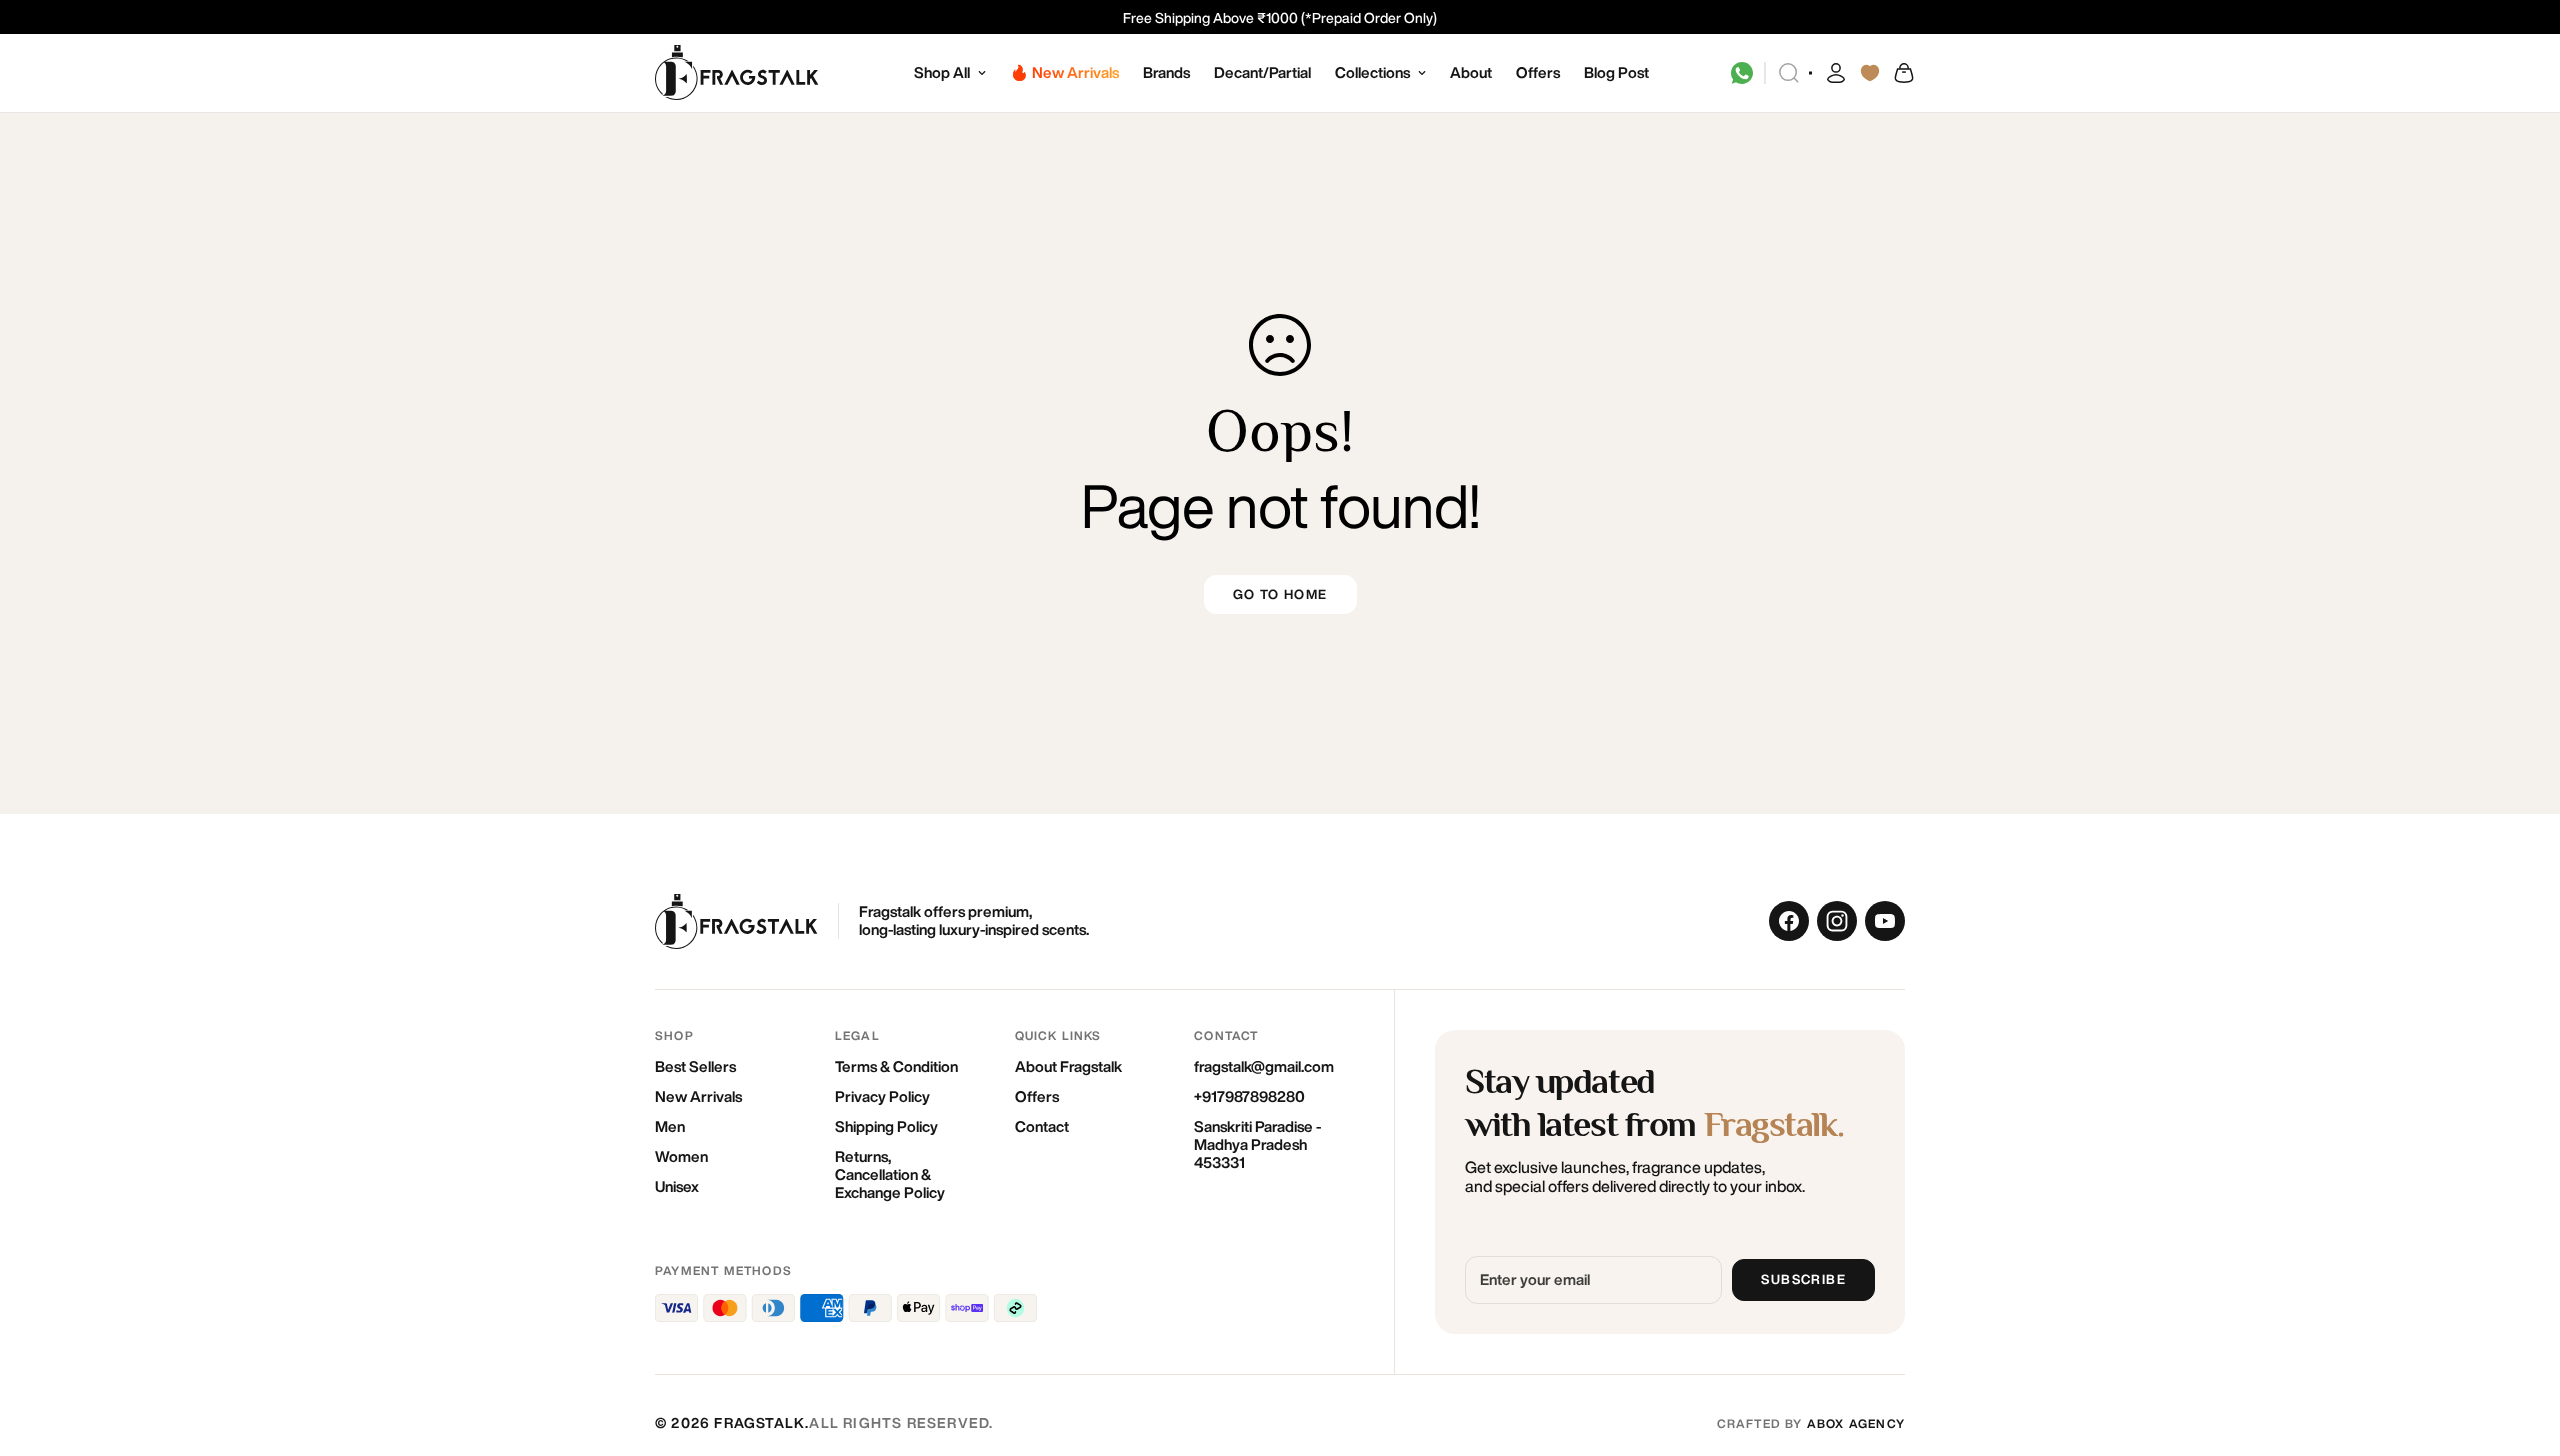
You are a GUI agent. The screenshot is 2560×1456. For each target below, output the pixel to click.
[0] (1903, 73)
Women (681, 1156)
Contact (1042, 1126)
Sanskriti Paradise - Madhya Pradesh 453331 (1257, 1144)
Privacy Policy (882, 1096)
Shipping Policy (886, 1126)
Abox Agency (1856, 1423)
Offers (1538, 72)
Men (670, 1126)
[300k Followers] (1789, 921)
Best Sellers (695, 1066)
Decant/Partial (1262, 72)
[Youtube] (1885, 921)
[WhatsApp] (1742, 73)
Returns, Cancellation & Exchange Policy (890, 1174)
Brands (1166, 72)
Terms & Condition (896, 1066)
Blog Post (1616, 72)
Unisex (677, 1186)
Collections (1372, 72)
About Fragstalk (1068, 1066)
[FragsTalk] (737, 73)
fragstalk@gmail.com (1264, 1066)
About (1471, 72)
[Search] (1789, 73)
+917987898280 (1249, 1096)
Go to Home (1280, 594)
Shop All (942, 72)
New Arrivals (698, 1096)
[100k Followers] (1837, 921)
